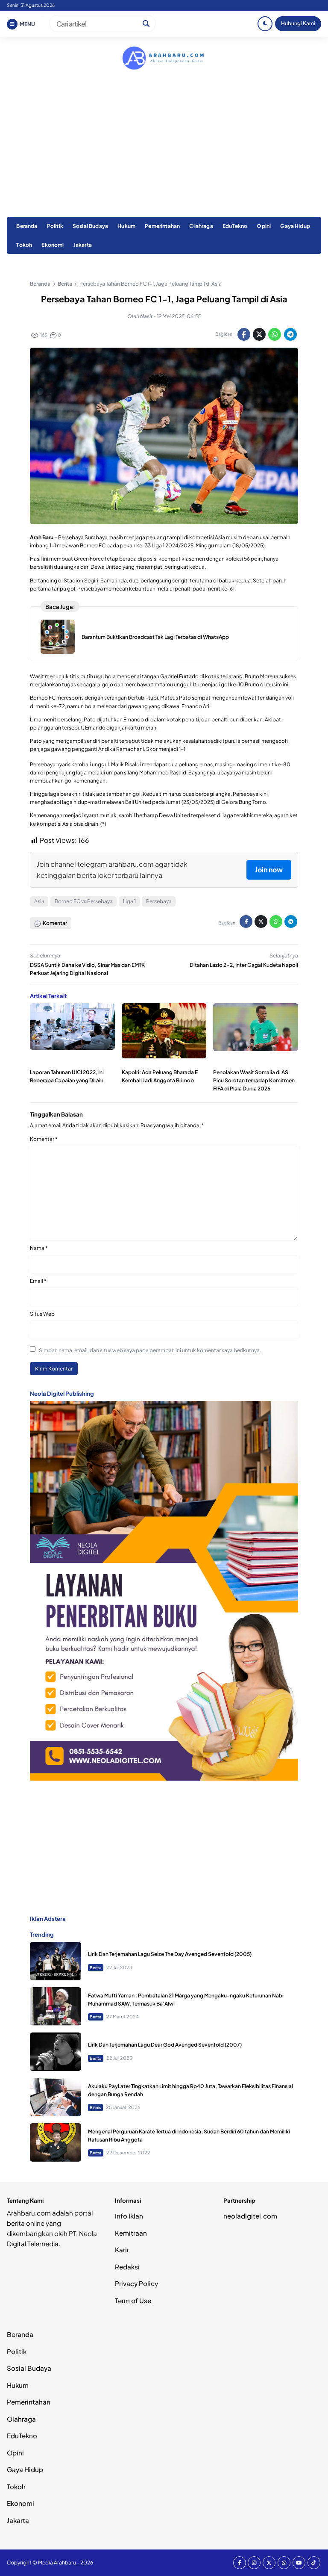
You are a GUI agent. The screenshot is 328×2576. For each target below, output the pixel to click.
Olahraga (201, 226)
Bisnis (95, 2107)
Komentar (44, 1139)
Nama (39, 1248)
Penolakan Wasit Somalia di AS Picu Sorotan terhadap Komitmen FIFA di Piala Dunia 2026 (254, 1080)
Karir (122, 2250)
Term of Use (133, 2300)
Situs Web (42, 1314)
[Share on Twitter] (259, 334)
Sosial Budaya (90, 226)
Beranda (27, 226)
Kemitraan (131, 2233)
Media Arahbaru (57, 2563)
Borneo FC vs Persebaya (84, 901)
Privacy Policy (136, 2283)
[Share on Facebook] (244, 334)
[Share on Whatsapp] (275, 334)
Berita (96, 1967)
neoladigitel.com (250, 2216)
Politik (55, 226)
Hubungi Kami (298, 23)
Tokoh (24, 245)
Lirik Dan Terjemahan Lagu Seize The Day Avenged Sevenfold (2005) (170, 1954)
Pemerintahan (162, 226)
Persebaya (159, 901)
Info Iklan (129, 2216)
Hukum (126, 226)
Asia (39, 901)
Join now (269, 870)
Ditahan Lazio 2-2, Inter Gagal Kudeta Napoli (244, 965)
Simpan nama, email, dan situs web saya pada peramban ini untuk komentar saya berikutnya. (150, 1350)
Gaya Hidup (295, 226)
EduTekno (235, 226)
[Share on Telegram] (290, 334)
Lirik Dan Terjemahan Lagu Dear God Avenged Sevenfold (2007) (165, 2045)
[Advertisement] (164, 153)
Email (38, 1281)
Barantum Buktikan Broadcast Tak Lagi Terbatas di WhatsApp (155, 637)
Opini (264, 226)
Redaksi (127, 2267)
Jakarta (83, 245)
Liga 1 (129, 901)
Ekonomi (53, 245)
